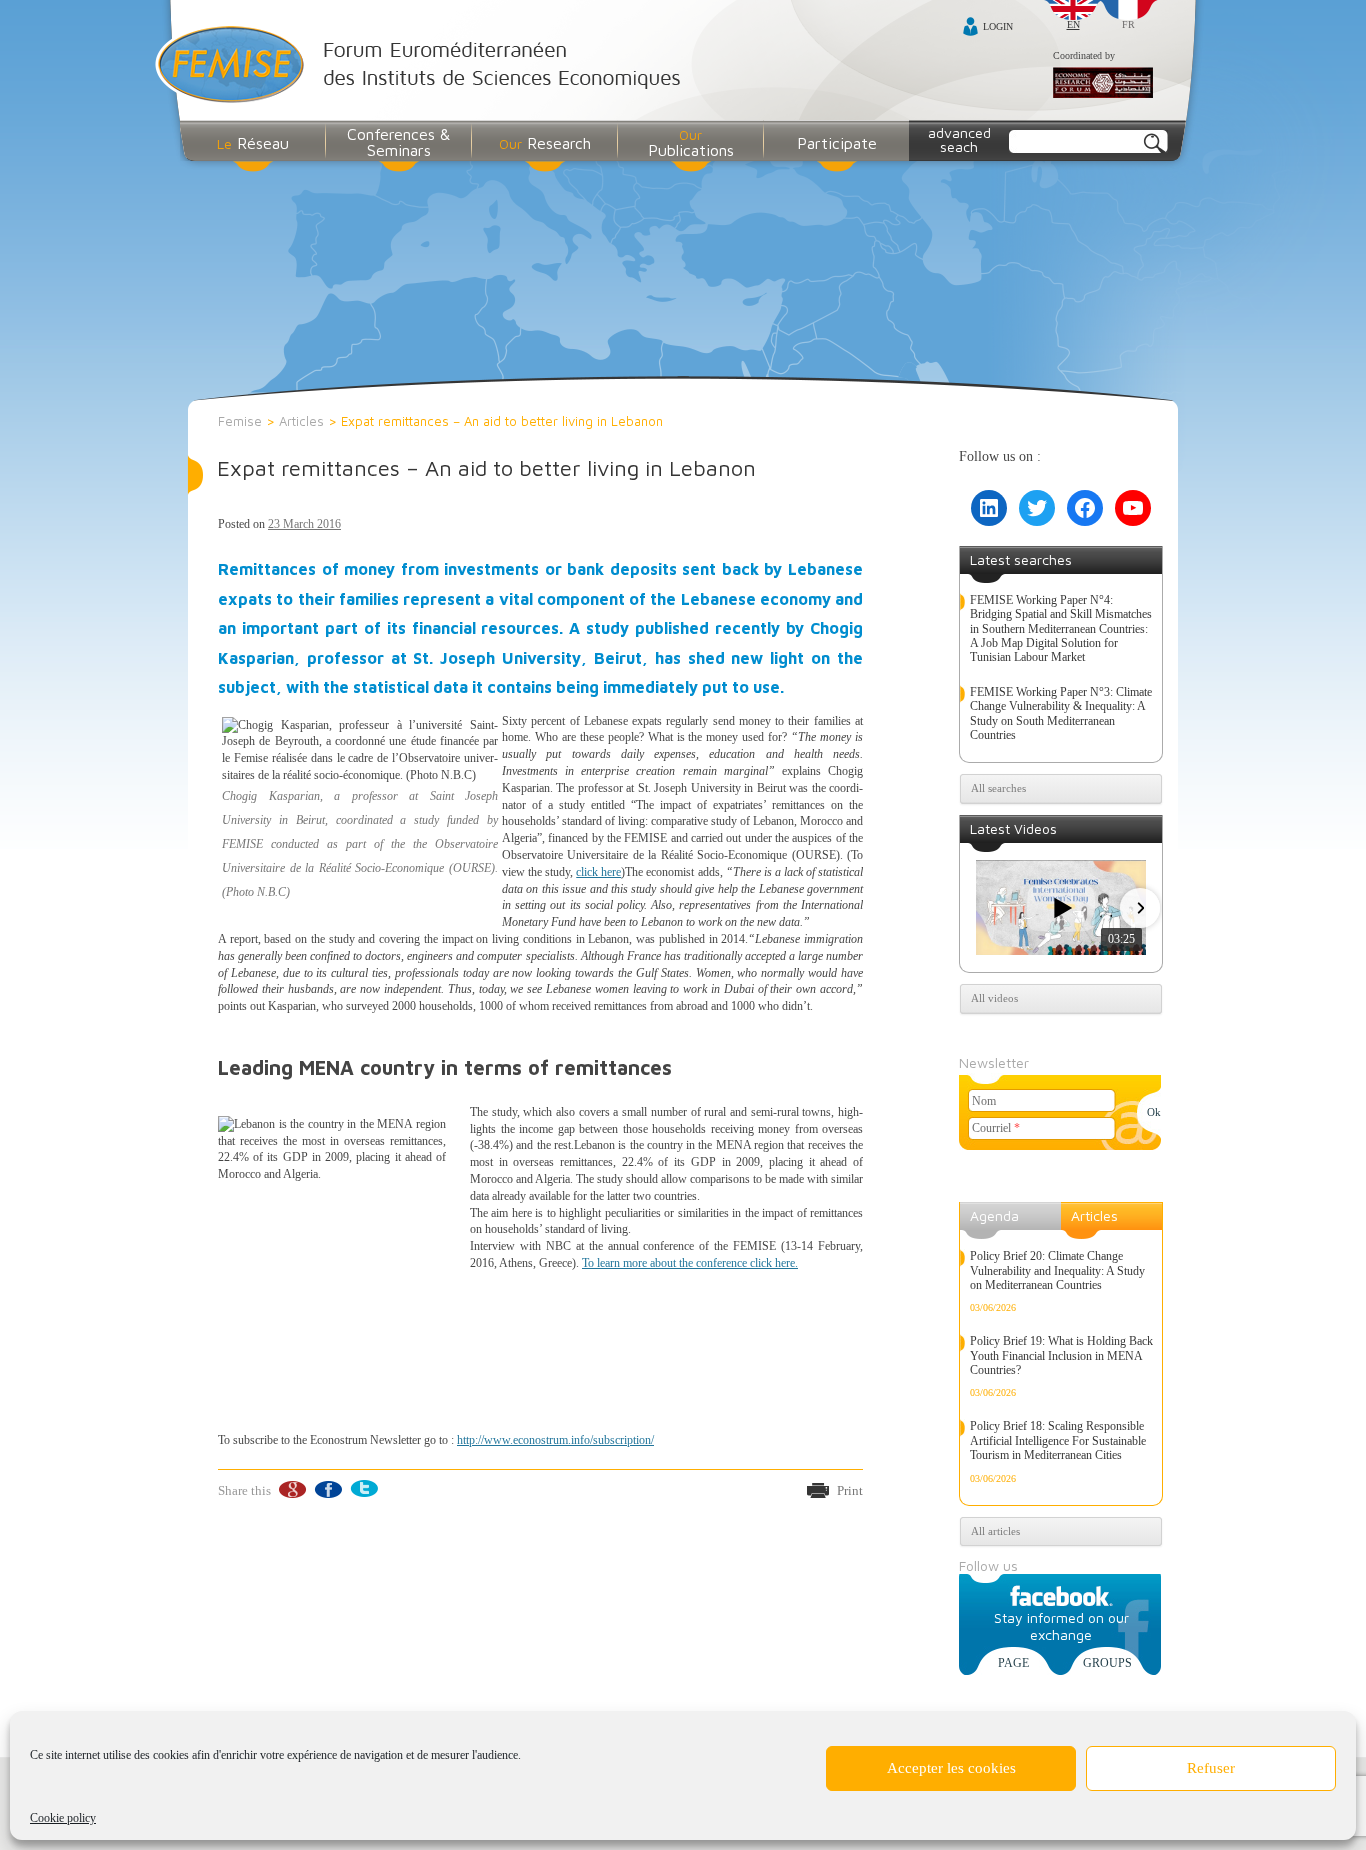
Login (998, 26)
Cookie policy (63, 1818)
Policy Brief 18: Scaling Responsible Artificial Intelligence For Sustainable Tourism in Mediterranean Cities (1058, 1440)
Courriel (996, 1128)
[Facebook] (327, 1489)
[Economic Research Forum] (1103, 84)
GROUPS (1107, 1663)
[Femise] (422, 66)
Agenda (994, 1215)
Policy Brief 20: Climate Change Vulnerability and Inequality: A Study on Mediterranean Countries (1057, 1270)
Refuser (1211, 1768)
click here (598, 872)
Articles (301, 421)
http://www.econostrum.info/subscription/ (555, 1440)
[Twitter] (363, 1489)
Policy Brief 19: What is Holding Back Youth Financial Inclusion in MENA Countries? (1061, 1355)
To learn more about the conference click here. (690, 1263)
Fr (1128, 24)
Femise (240, 421)
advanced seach (959, 139)
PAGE (1013, 1663)
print (850, 1490)
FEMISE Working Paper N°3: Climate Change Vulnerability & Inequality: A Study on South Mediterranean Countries (1061, 713)
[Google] (291, 1489)
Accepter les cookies (951, 1768)
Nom (984, 1101)
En (1073, 24)
